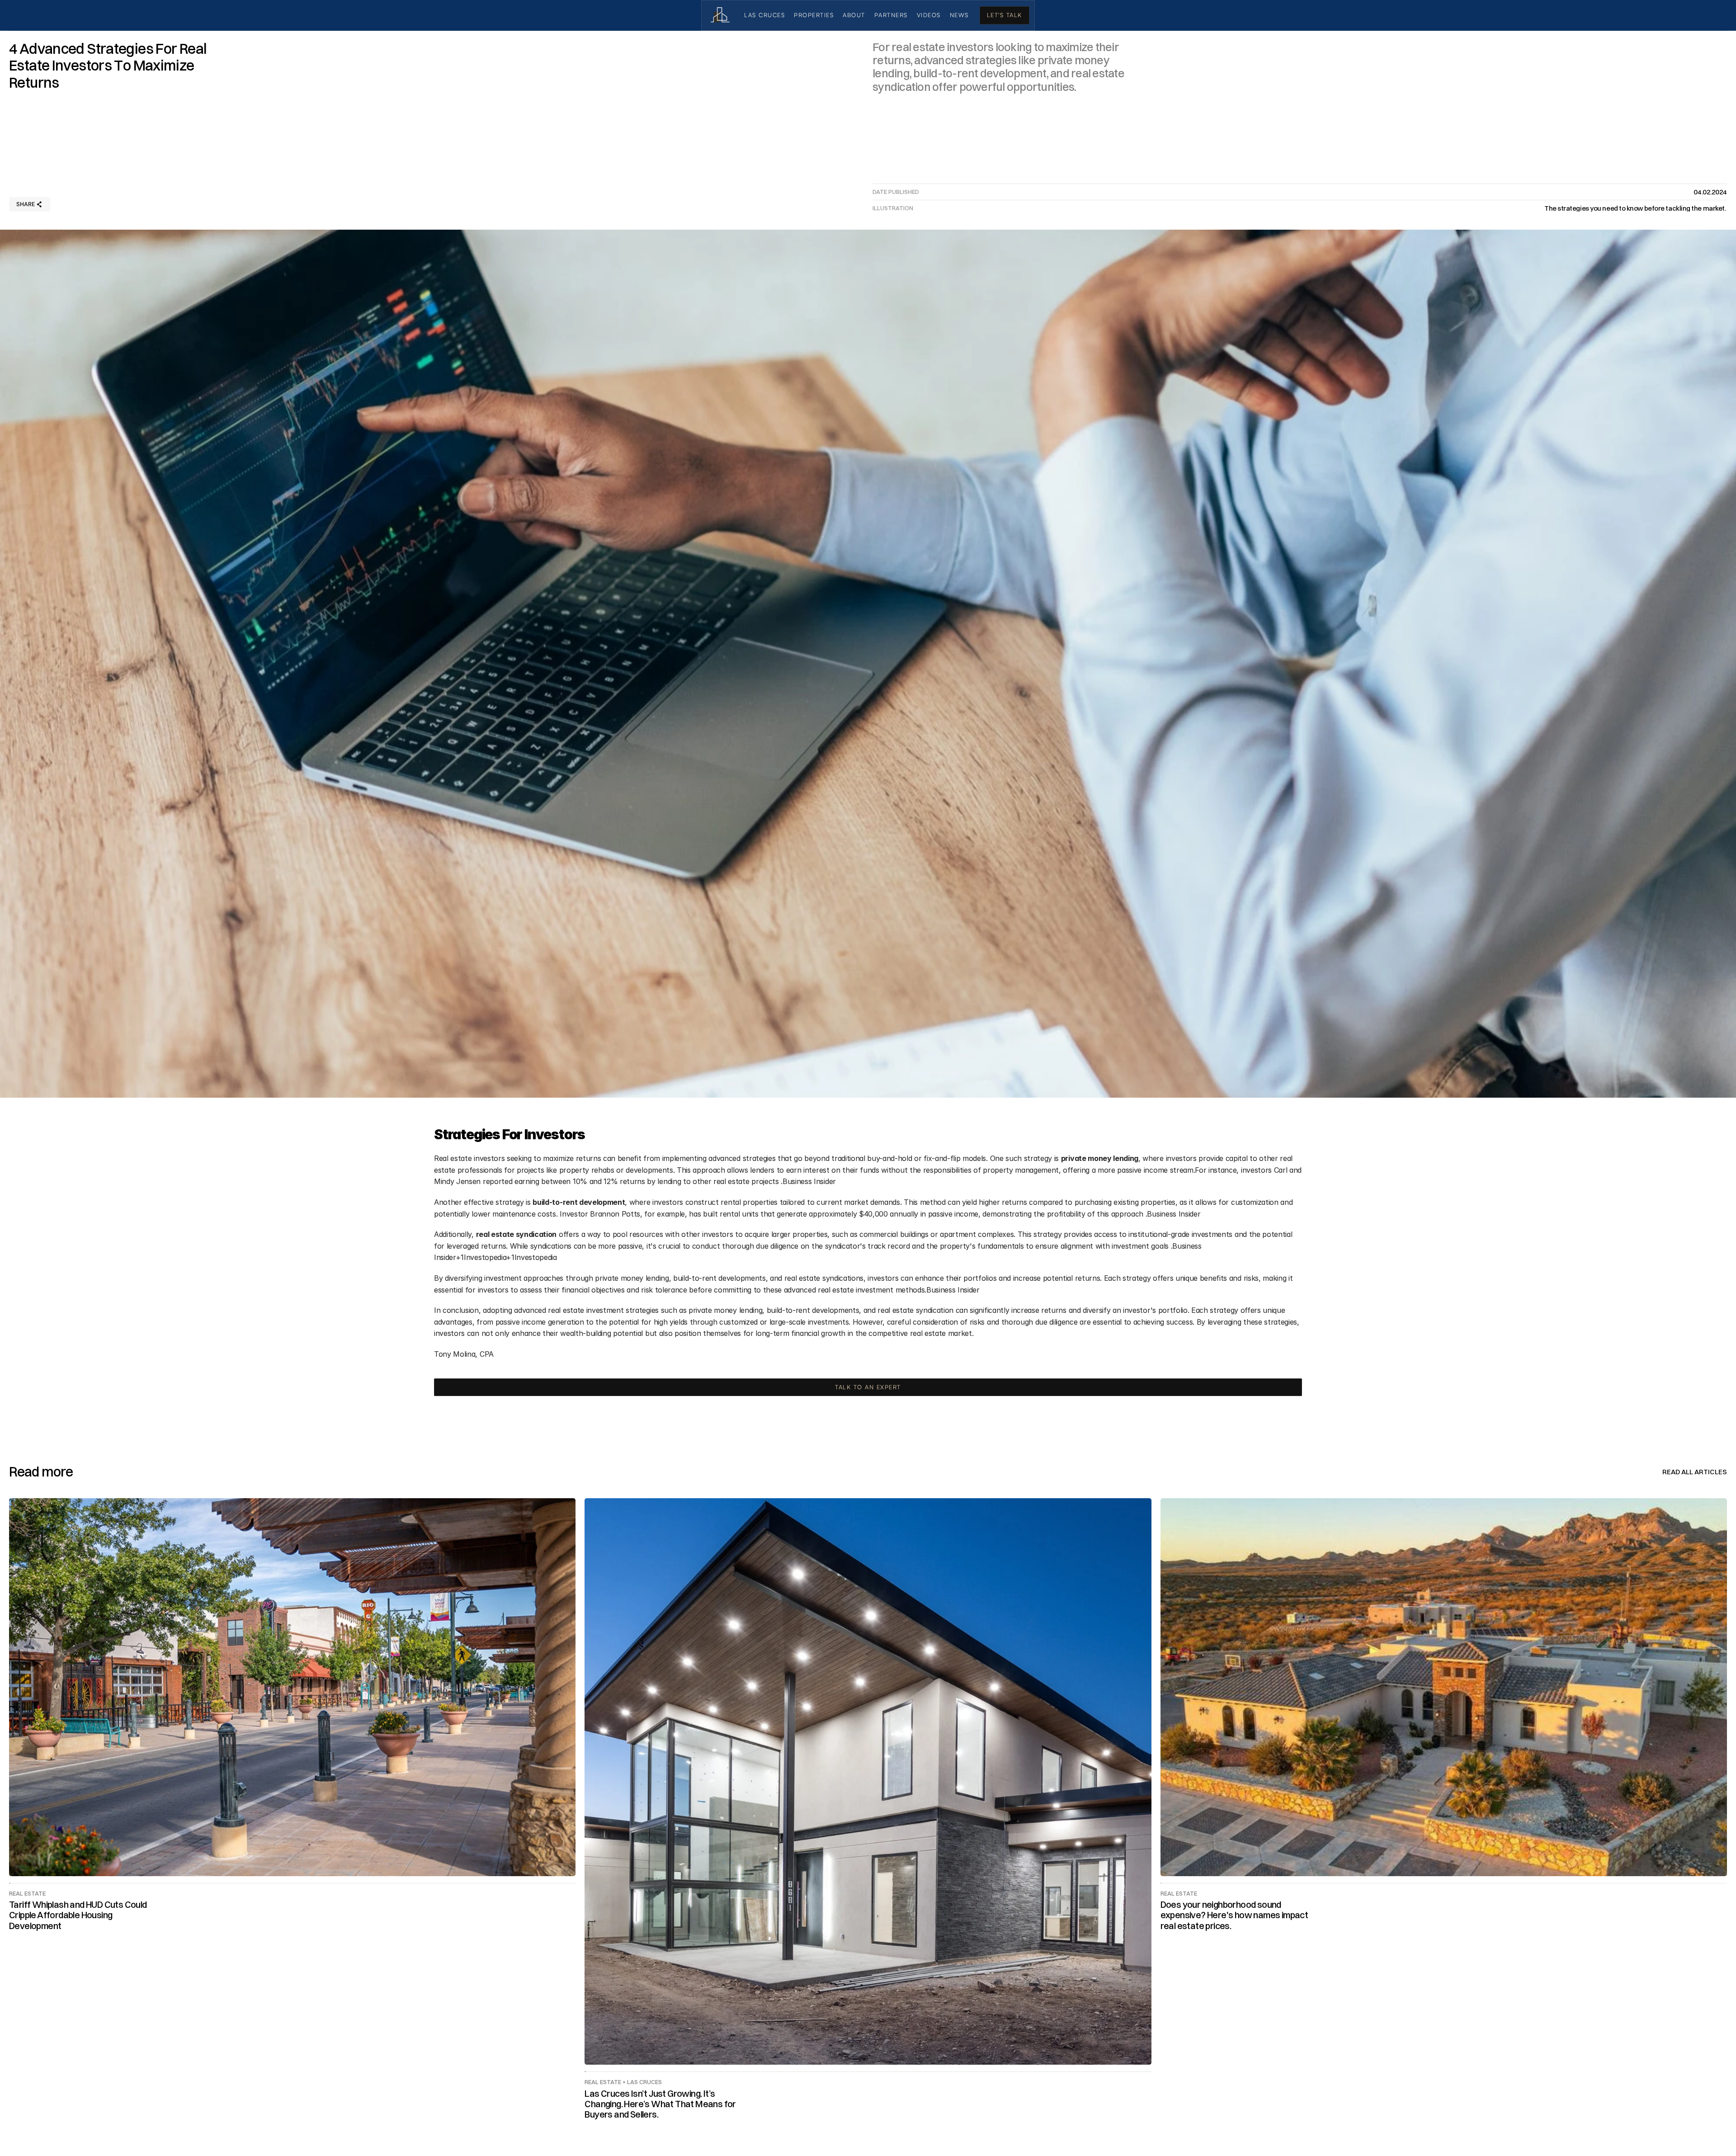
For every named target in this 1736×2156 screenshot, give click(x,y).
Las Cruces (764, 15)
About (854, 15)
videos (929, 15)
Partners (891, 15)
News (959, 15)
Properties (814, 15)
